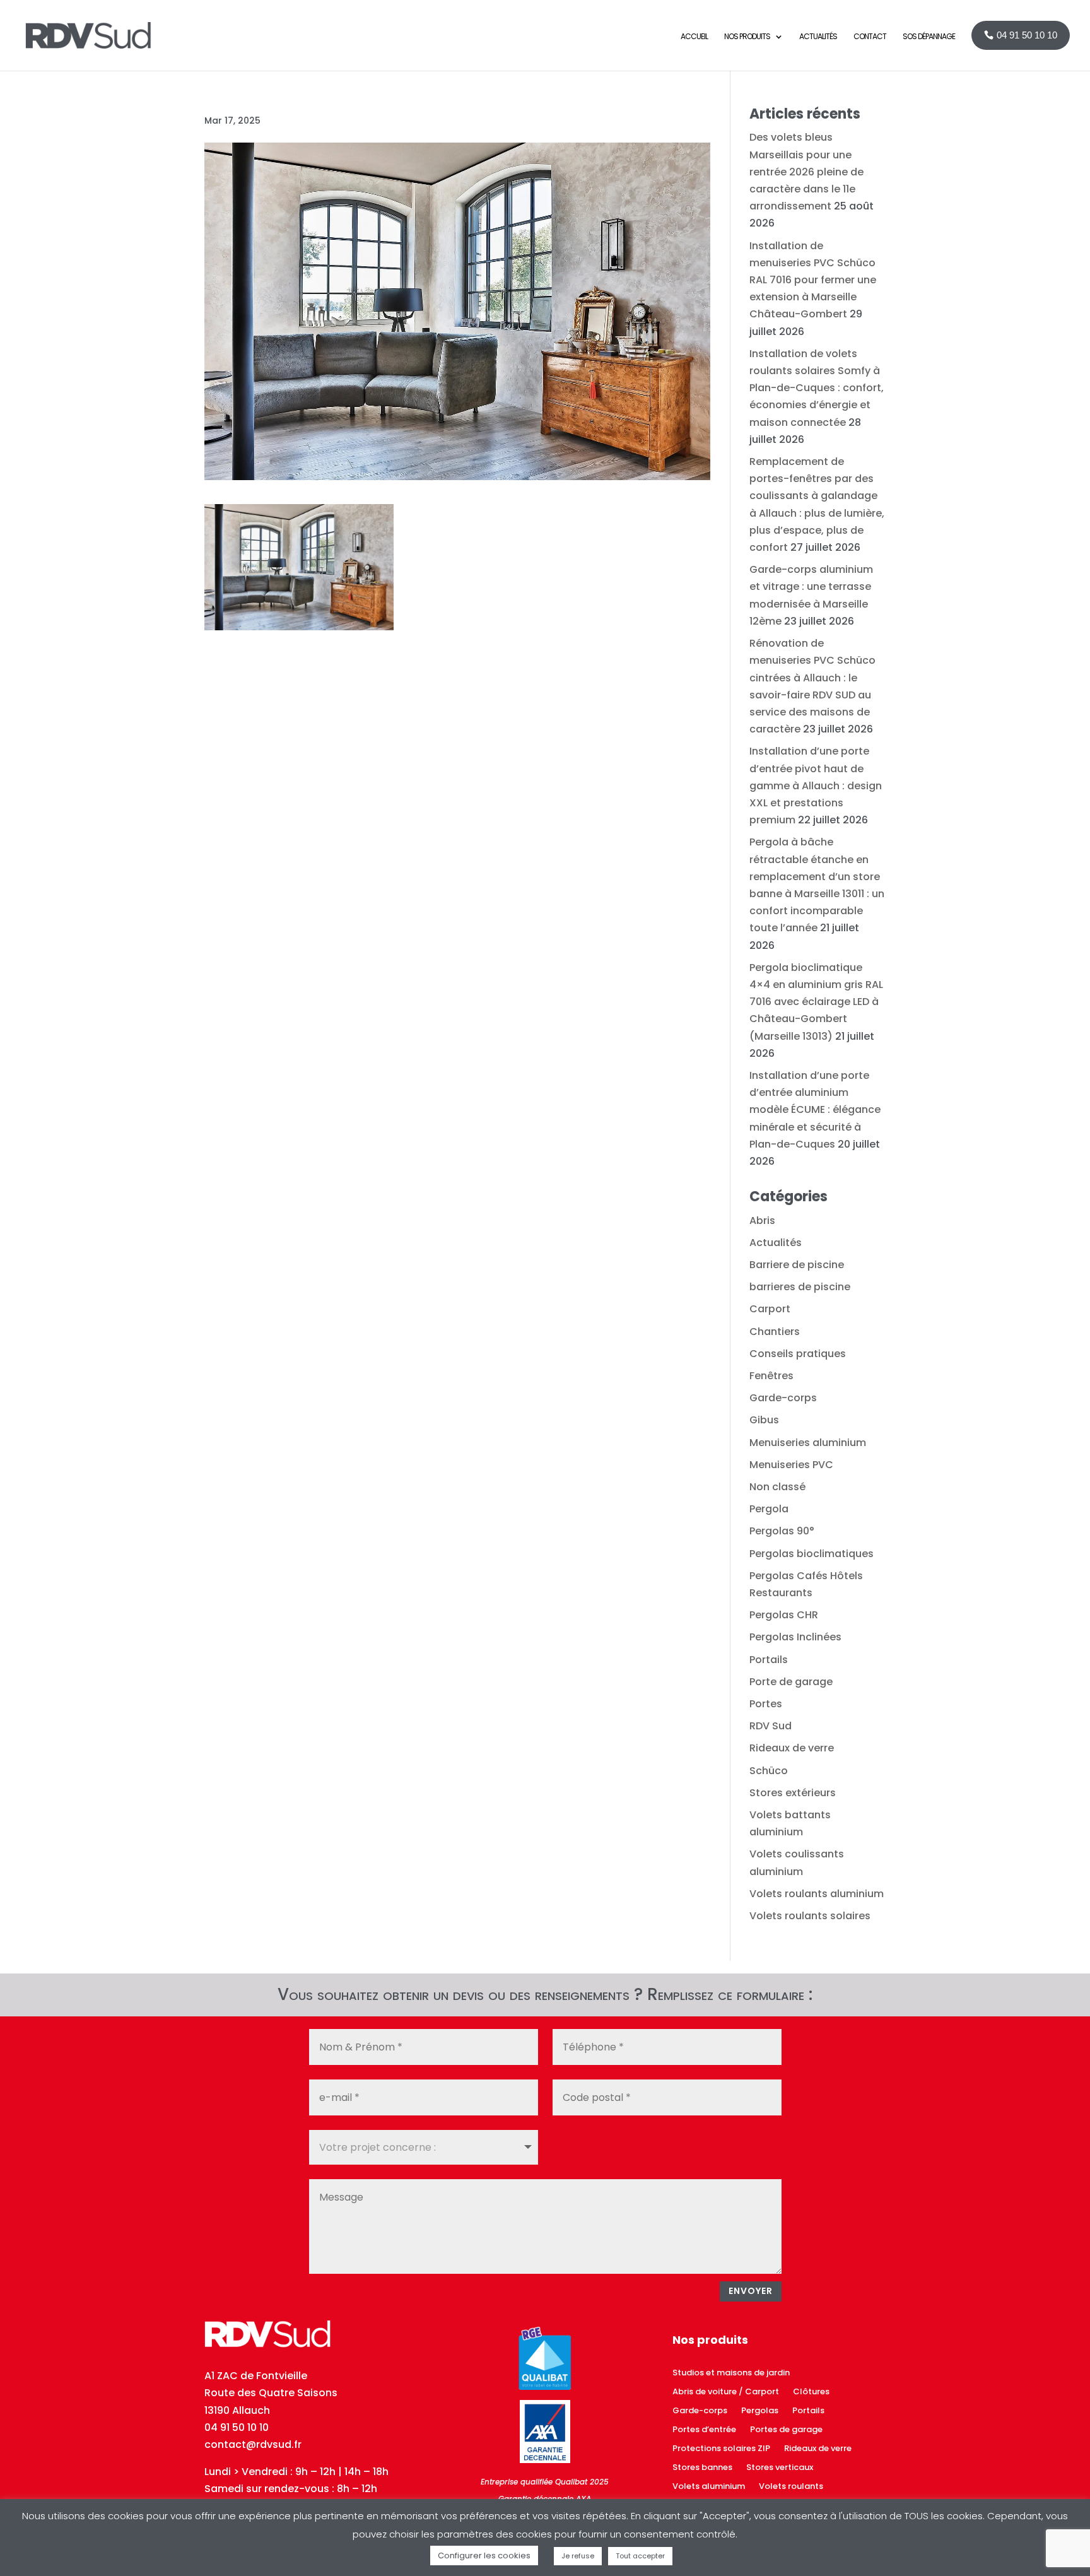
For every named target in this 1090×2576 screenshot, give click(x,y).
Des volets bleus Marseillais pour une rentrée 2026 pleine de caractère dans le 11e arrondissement (806, 172)
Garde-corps (783, 1398)
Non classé (777, 1487)
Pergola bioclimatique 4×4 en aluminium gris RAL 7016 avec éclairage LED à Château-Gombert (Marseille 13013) (816, 1002)
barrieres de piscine (800, 1287)
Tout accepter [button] (640, 2556)
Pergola (769, 1509)
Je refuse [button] (578, 2556)
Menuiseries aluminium (808, 1443)
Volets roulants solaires (810, 1916)
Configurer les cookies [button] (484, 2555)
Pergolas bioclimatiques (812, 1554)
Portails (769, 1660)
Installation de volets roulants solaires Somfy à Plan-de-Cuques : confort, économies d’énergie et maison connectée (817, 388)
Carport (770, 1309)
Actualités (776, 1243)
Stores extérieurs (793, 1793)
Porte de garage (791, 1682)
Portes (766, 1704)
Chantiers (775, 1332)
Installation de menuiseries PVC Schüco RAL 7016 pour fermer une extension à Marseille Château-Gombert (813, 280)
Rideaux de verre (792, 1748)
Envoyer (751, 2291)
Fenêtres (771, 1376)
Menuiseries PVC (791, 1465)
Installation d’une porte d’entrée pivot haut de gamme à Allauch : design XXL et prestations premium (816, 785)
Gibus (764, 1420)
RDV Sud (771, 1726)
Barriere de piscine (797, 1265)
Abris (762, 1220)
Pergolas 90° (782, 1531)
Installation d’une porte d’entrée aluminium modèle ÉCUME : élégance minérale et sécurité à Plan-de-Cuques (815, 1110)
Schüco (769, 1771)
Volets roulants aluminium (817, 1894)
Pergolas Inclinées (795, 1637)
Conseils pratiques (798, 1354)
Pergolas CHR (784, 1615)
